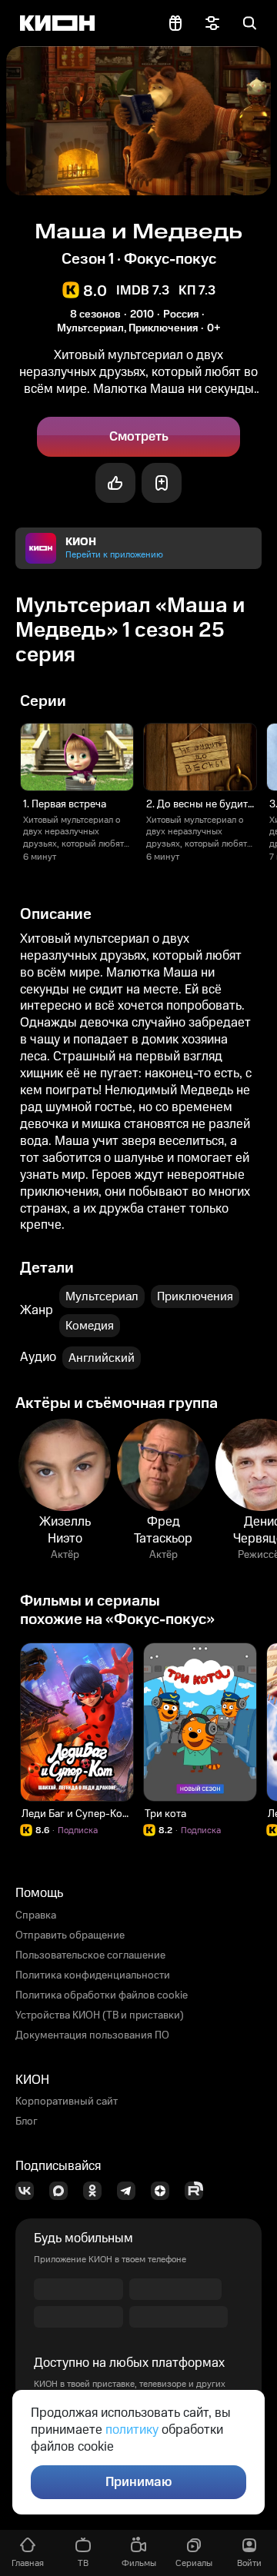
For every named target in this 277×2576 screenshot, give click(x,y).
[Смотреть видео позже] (162, 483)
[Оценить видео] (115, 483)
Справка (36, 1915)
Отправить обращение (70, 1935)
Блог (27, 2122)
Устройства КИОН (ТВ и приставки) (100, 2015)
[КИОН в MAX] (63, 2191)
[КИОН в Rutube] (199, 2191)
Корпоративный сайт (67, 2102)
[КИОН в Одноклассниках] (97, 2191)
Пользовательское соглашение (90, 1955)
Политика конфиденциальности (93, 1975)
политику (132, 2430)
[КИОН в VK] (29, 2191)
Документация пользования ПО (92, 2035)
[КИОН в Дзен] (165, 2191)
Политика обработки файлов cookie (102, 1995)
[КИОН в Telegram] (131, 2191)
